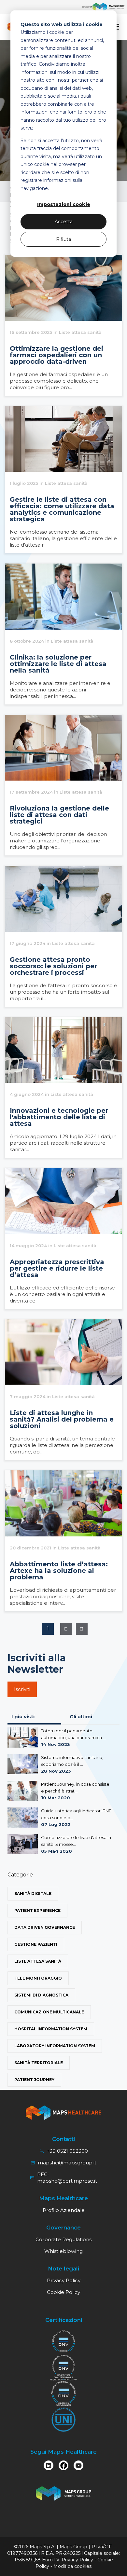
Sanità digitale (33, 1894)
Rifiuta (63, 239)
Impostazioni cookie (64, 204)
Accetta (64, 222)
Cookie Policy (63, 2292)
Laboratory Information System (55, 2046)
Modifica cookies (72, 2566)
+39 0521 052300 (67, 2151)
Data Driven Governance (45, 1927)
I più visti (23, 1717)
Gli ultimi (81, 1717)
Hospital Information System (51, 2029)
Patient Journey (34, 2080)
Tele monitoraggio (38, 1978)
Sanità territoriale (39, 2063)
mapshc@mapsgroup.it (67, 2163)
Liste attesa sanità (38, 1961)
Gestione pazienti (36, 1944)
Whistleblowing (63, 2251)
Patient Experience (37, 1910)
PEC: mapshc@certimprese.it (67, 2178)
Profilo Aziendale (64, 2210)
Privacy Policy (64, 2280)
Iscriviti (22, 1689)
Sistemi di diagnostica (41, 1995)
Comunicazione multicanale (49, 2012)
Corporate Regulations (63, 2239)
